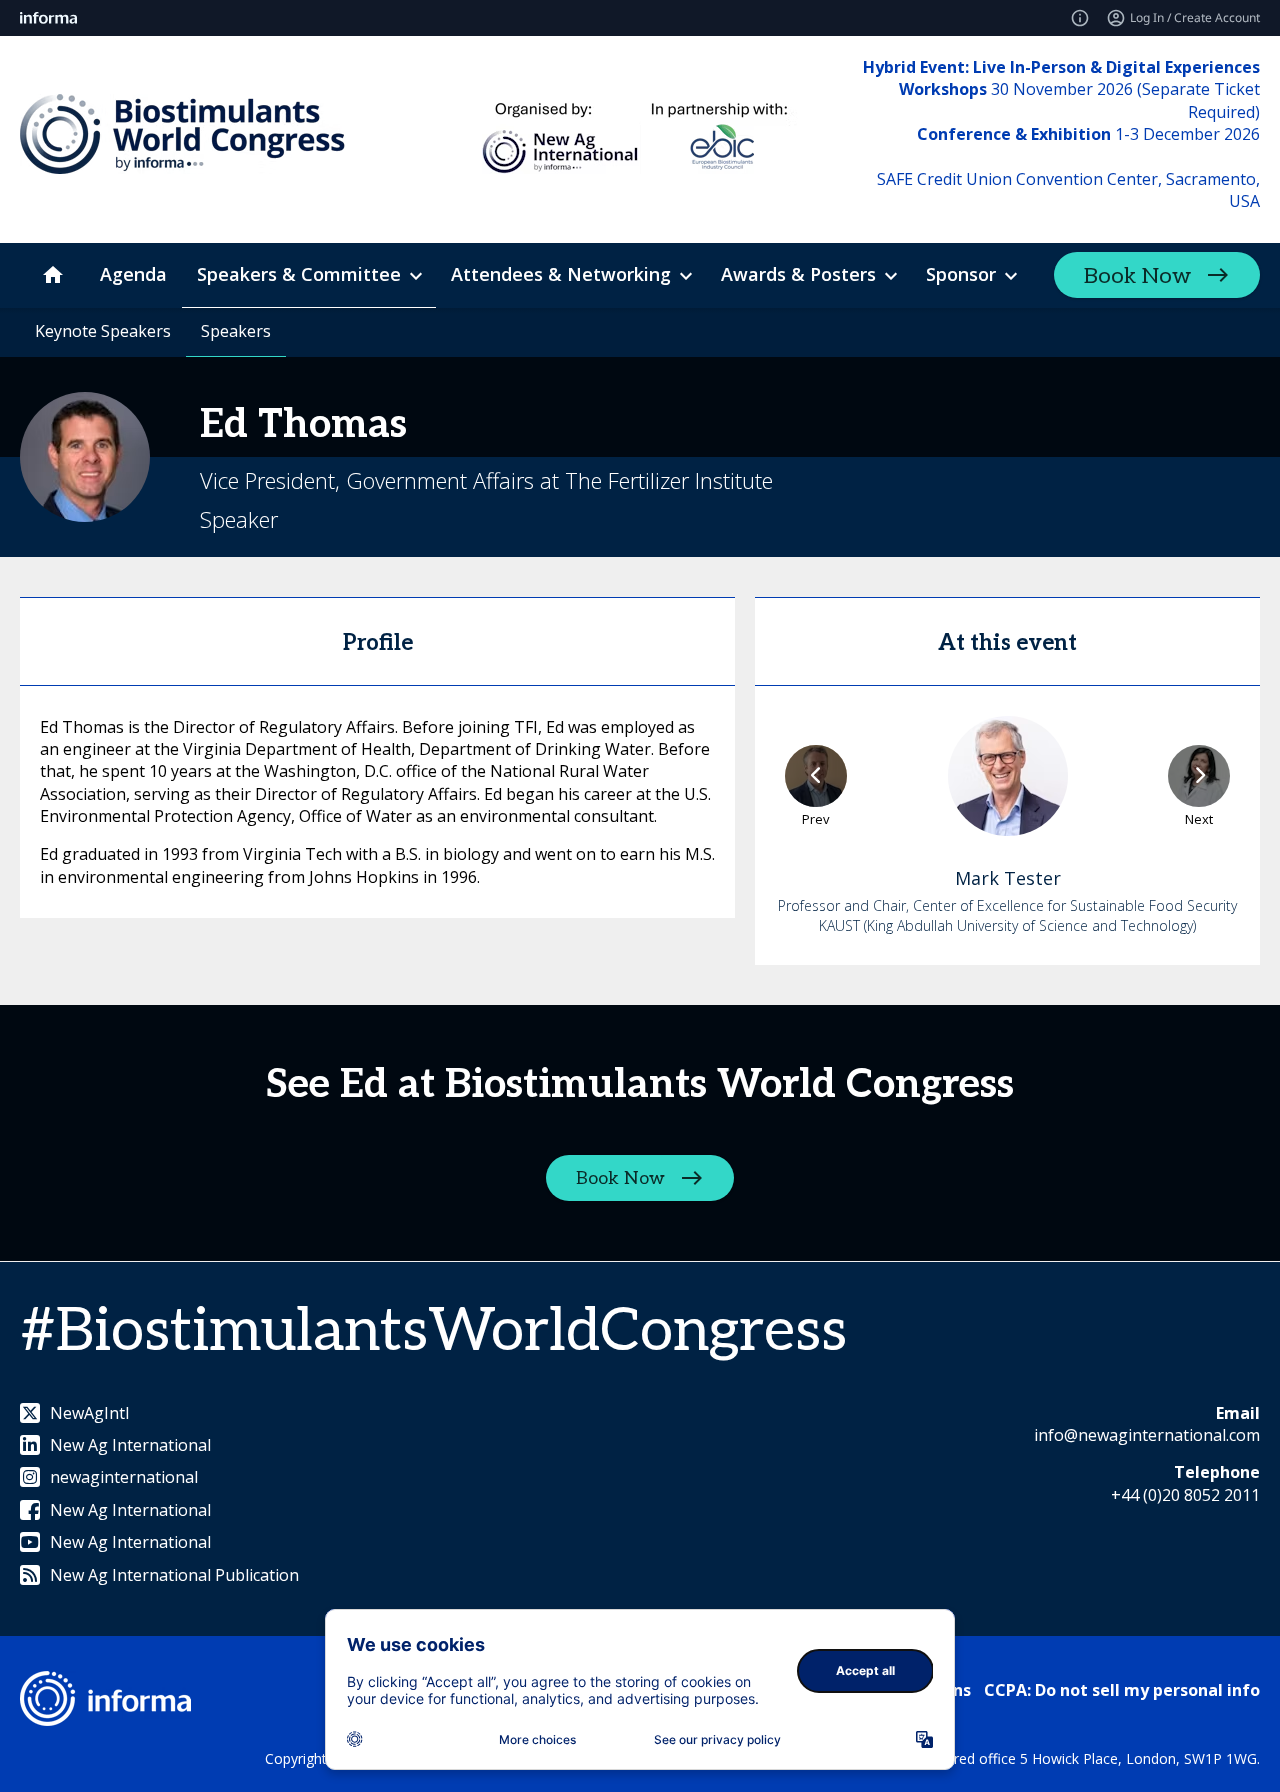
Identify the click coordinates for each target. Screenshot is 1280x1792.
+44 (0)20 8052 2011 (1185, 1495)
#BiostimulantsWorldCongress (433, 1332)
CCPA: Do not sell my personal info (1122, 1690)
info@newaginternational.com (1147, 1435)
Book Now (1137, 276)
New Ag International (130, 1445)
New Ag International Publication (174, 1575)
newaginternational (124, 1477)
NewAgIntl (89, 1413)
